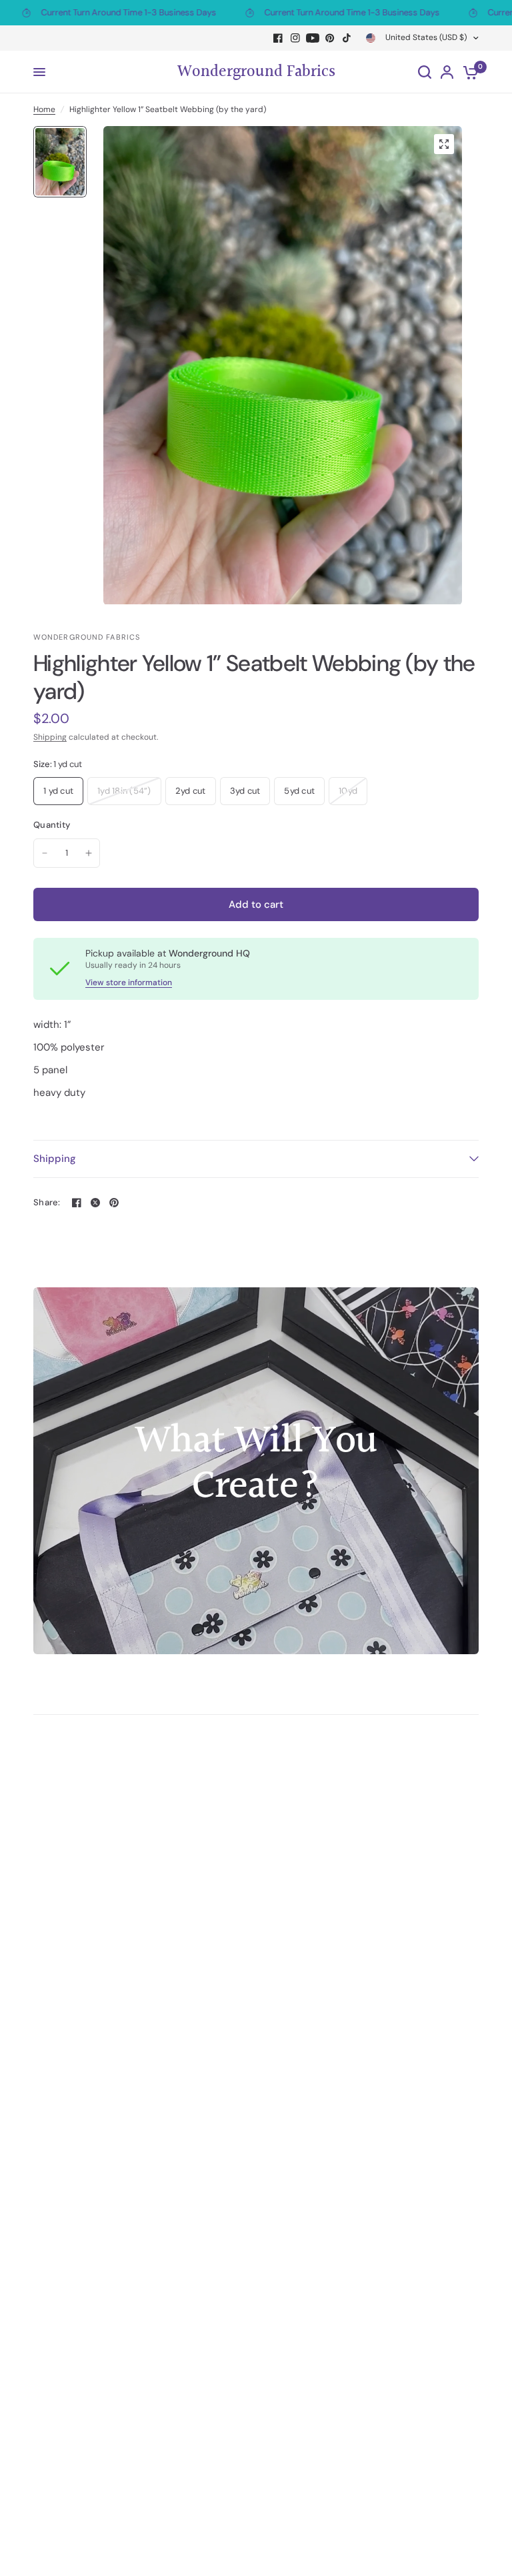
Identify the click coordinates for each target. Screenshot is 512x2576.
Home (44, 109)
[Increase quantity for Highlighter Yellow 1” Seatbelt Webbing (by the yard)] (89, 853)
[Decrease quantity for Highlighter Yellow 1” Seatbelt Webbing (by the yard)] (45, 853)
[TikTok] (347, 38)
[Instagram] (295, 38)
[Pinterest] (330, 38)
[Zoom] (444, 144)
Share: (47, 1202)
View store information (129, 983)
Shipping (50, 737)
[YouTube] (313, 38)
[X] (95, 1203)
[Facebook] (278, 38)
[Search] (425, 72)
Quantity (52, 825)
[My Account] (447, 72)
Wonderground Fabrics (256, 72)
